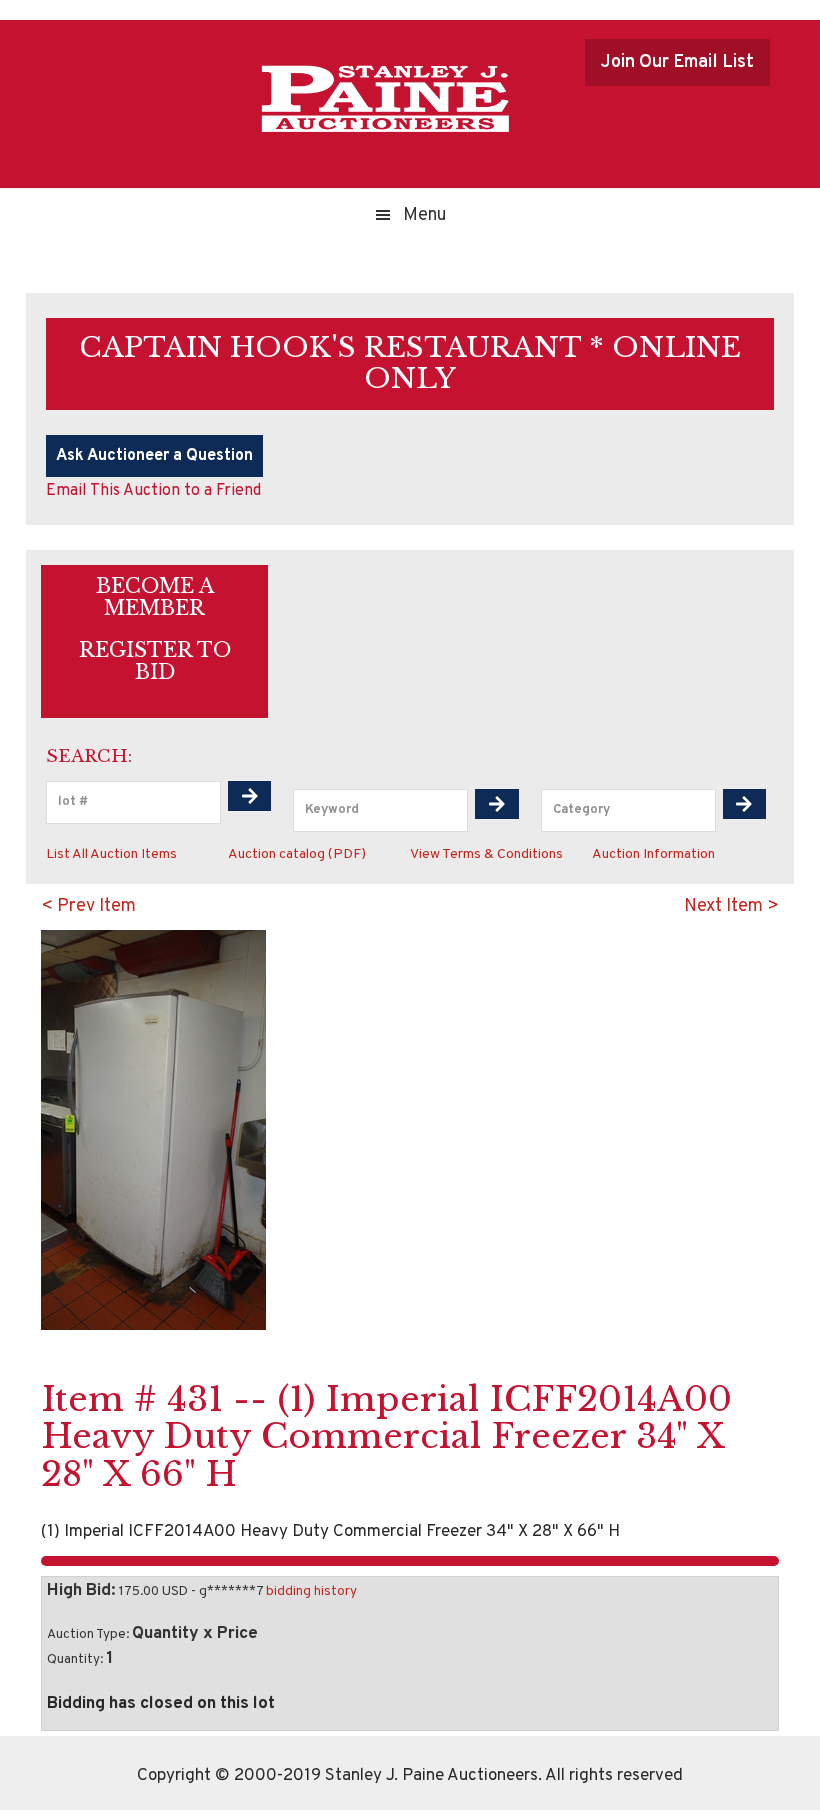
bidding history (311, 1591)
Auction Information (653, 854)
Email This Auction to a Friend (153, 491)
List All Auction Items (111, 854)
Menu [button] (425, 215)
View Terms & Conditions (486, 854)
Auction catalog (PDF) (297, 854)
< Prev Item (88, 906)
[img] (250, 796)
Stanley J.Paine (385, 98)
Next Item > (731, 906)
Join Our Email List (677, 62)
